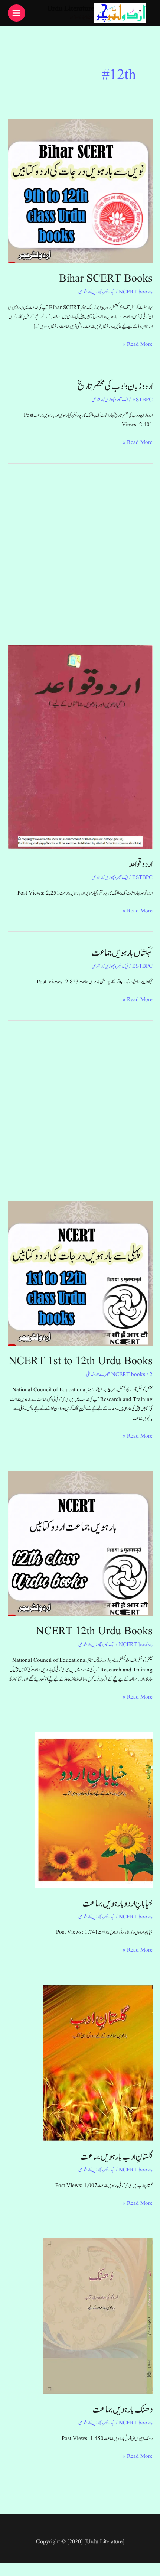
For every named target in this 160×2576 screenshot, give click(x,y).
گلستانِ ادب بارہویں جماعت (116, 2157)
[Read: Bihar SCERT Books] (80, 191)
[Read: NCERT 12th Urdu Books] (80, 1543)
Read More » (138, 344)
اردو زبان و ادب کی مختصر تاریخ (115, 386)
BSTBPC (142, 400)
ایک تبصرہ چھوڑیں (103, 292)
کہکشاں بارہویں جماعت (122, 953)
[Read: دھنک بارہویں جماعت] (98, 2316)
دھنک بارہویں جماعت (123, 2410)
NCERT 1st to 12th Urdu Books (81, 1361)
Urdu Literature (71, 9)
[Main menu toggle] (17, 13)
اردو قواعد (141, 864)
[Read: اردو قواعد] (80, 747)
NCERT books (136, 292)
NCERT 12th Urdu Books (94, 1631)
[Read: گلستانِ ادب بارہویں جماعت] (98, 2063)
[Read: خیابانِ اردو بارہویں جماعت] (94, 1810)
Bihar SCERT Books (106, 279)
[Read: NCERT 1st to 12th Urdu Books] (80, 1273)
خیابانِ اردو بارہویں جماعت (117, 1904)
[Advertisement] (80, 560)
